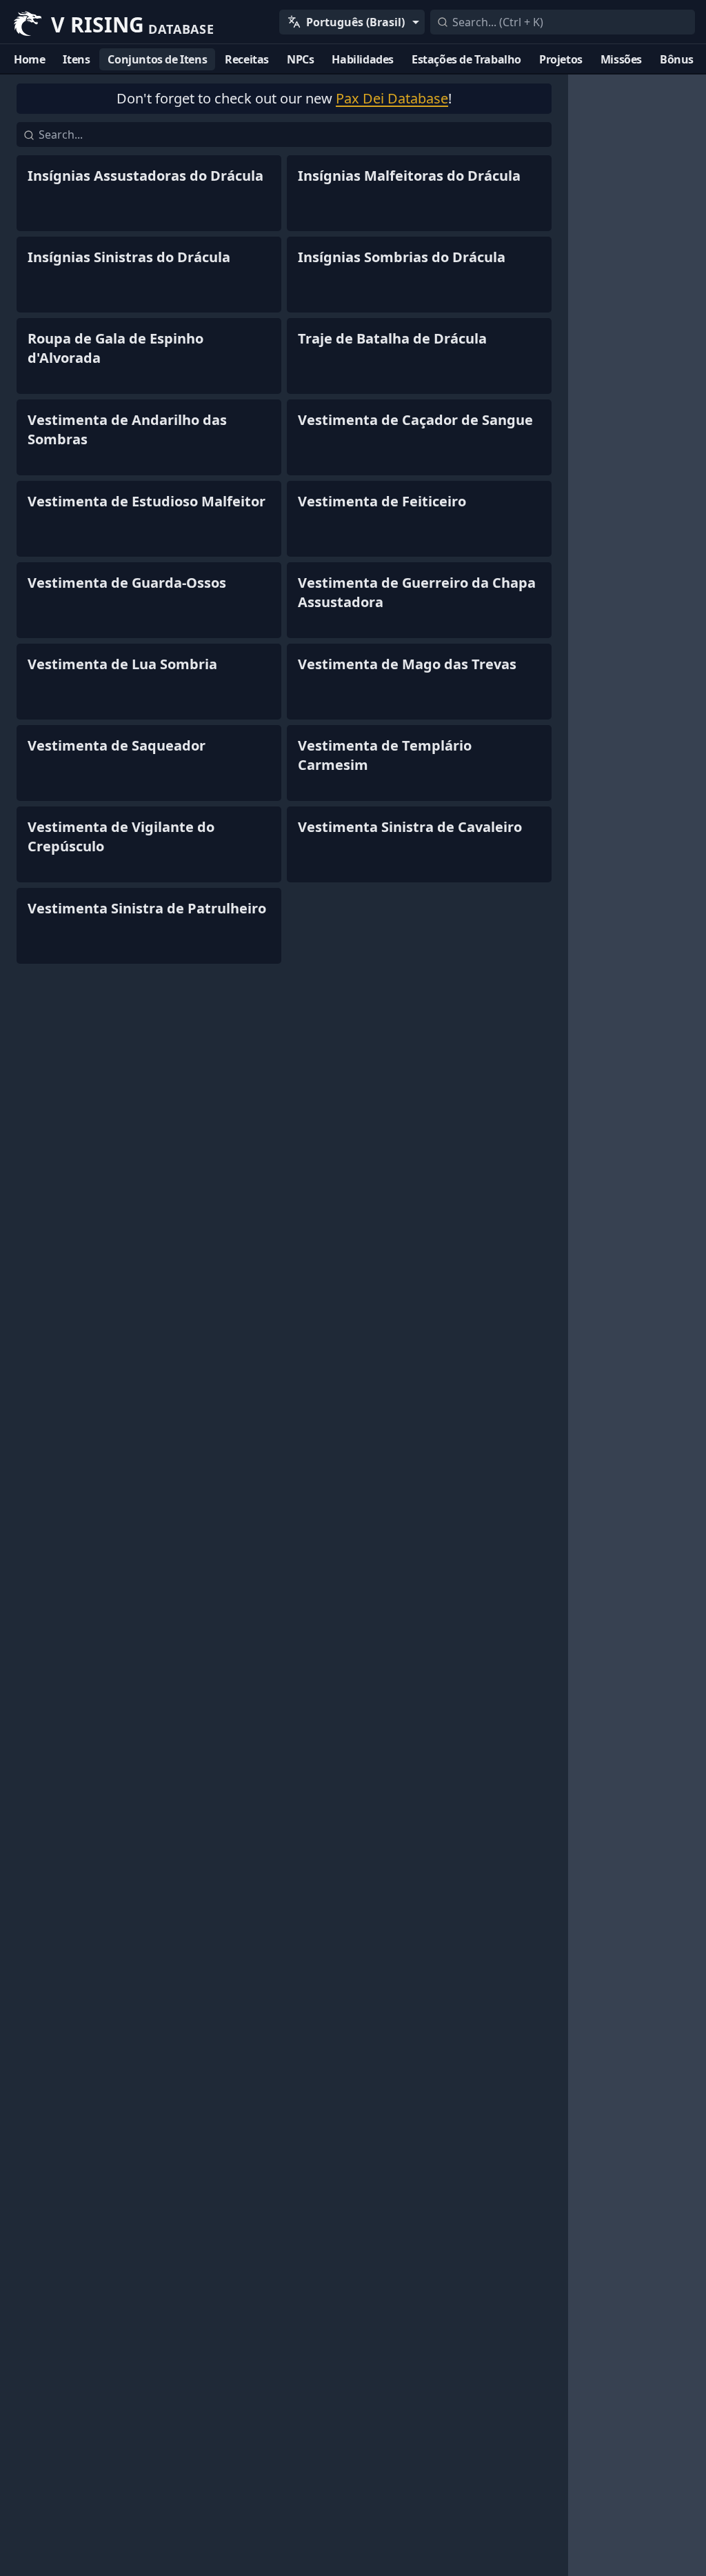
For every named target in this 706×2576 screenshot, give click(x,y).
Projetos (561, 59)
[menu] (352, 22)
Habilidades (363, 59)
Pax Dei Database (392, 98)
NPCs (300, 59)
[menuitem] (352, 22)
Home (29, 59)
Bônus (677, 59)
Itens (76, 59)
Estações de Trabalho (466, 59)
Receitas (247, 59)
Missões (621, 59)
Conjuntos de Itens (157, 59)
